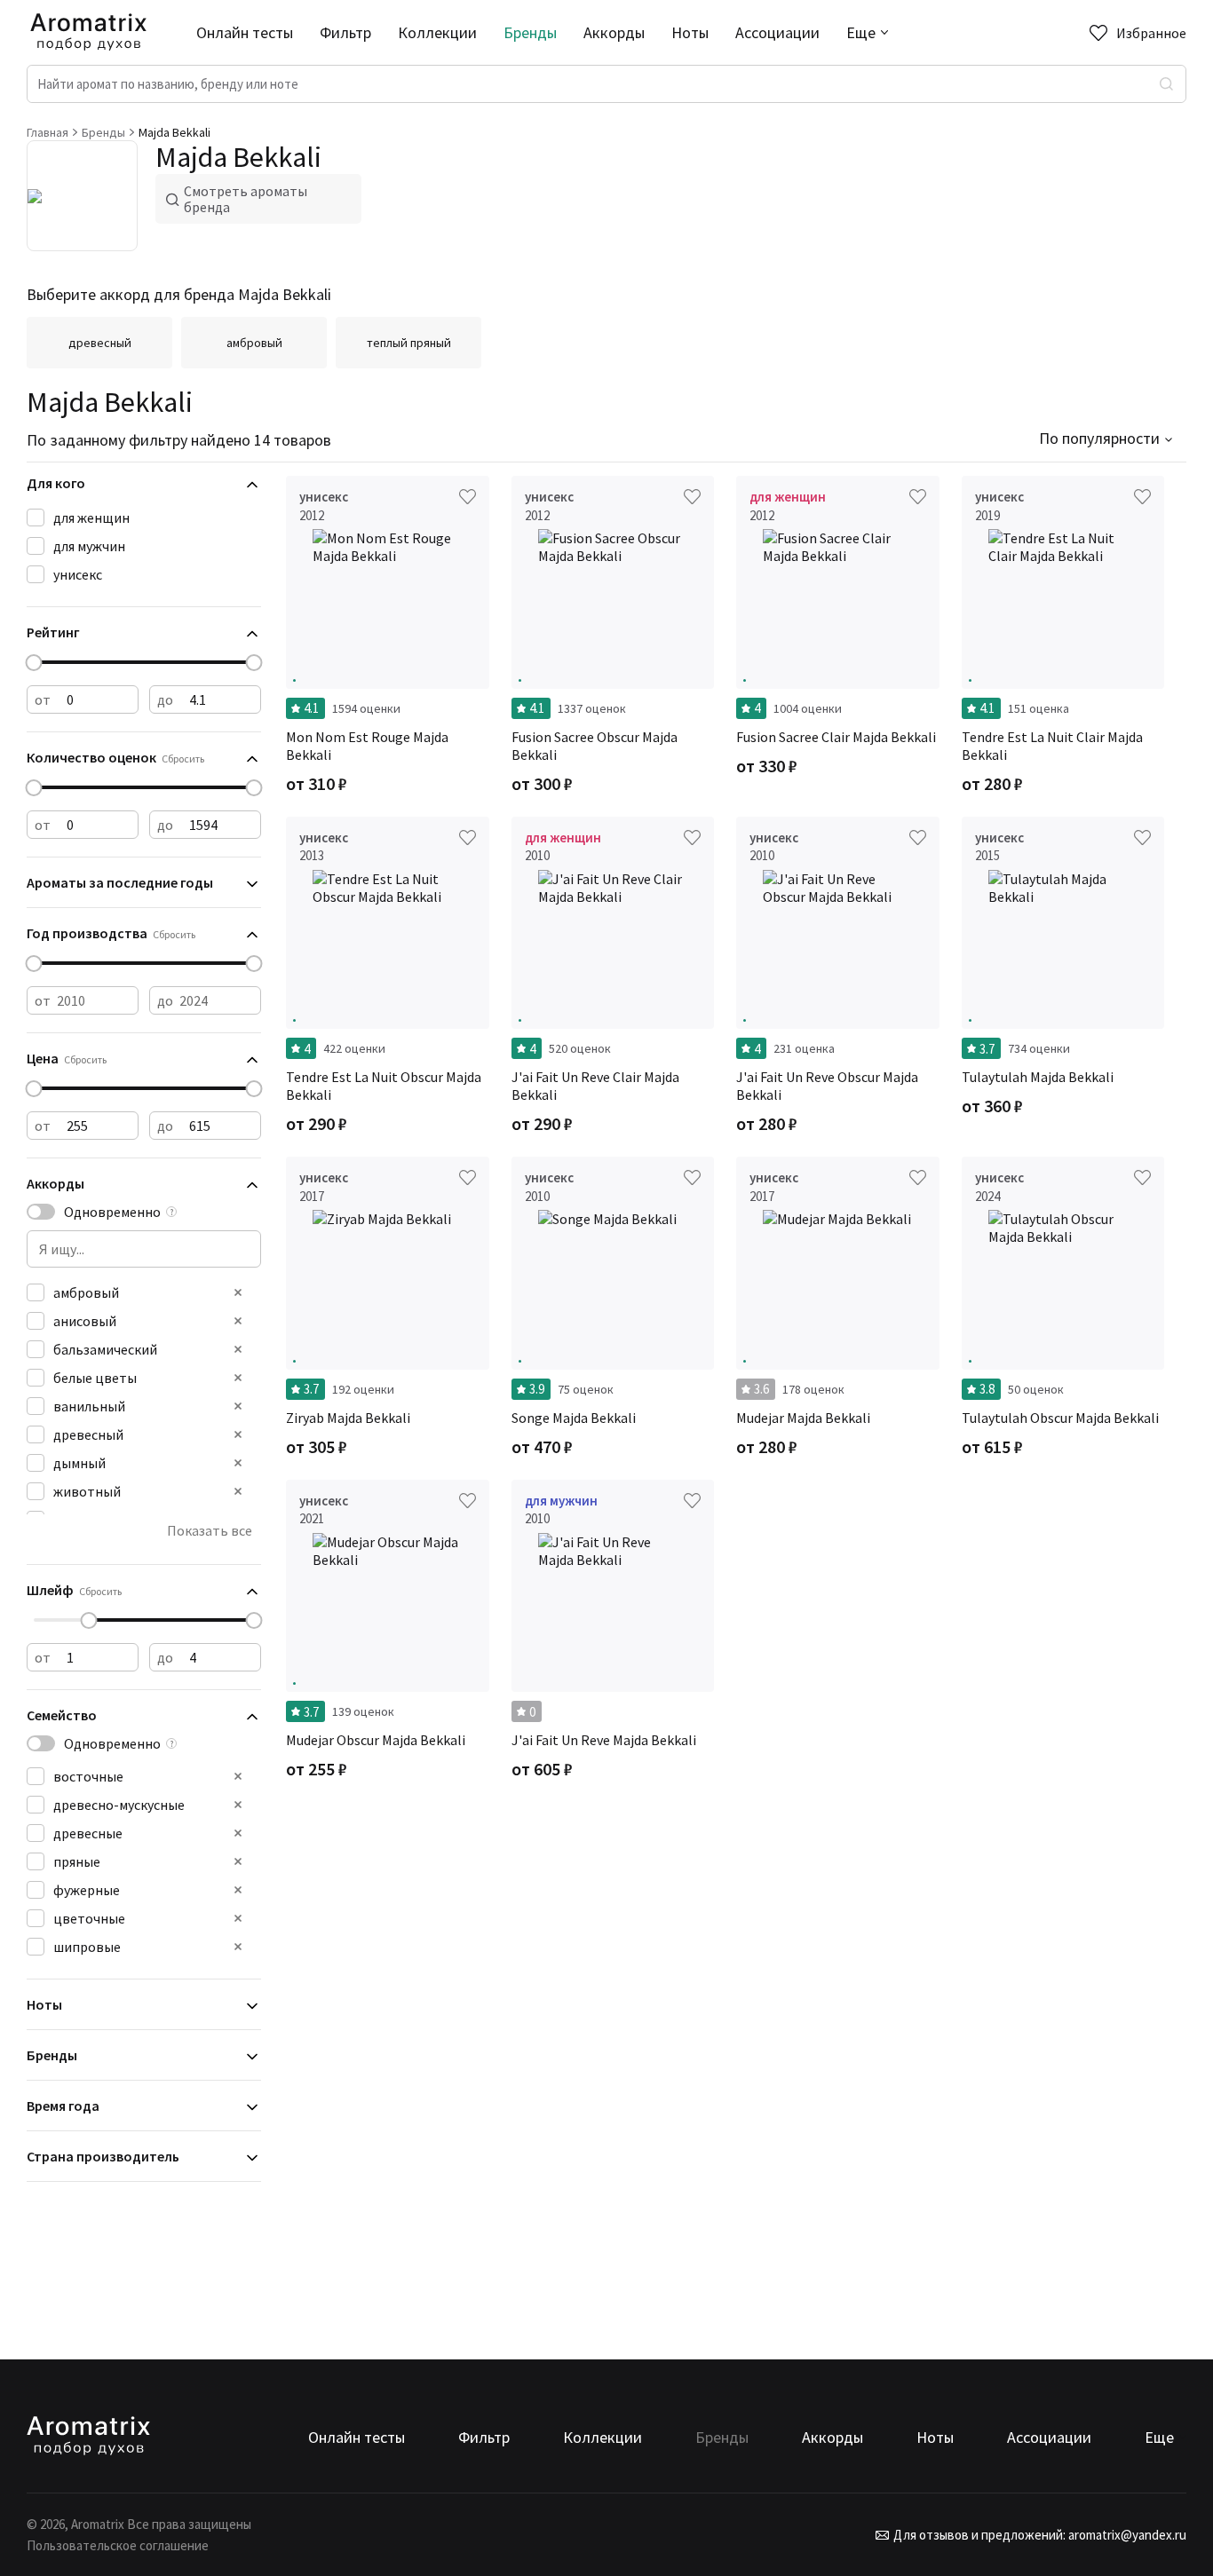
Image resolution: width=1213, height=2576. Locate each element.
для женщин (91, 518)
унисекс (78, 574)
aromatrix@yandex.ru (1126, 2535)
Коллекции (437, 32)
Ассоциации (777, 32)
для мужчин (89, 546)
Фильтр (345, 32)
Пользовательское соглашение (118, 2545)
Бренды (530, 32)
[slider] (34, 663)
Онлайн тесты (245, 32)
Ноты (690, 32)
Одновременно (112, 1212)
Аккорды (614, 32)
